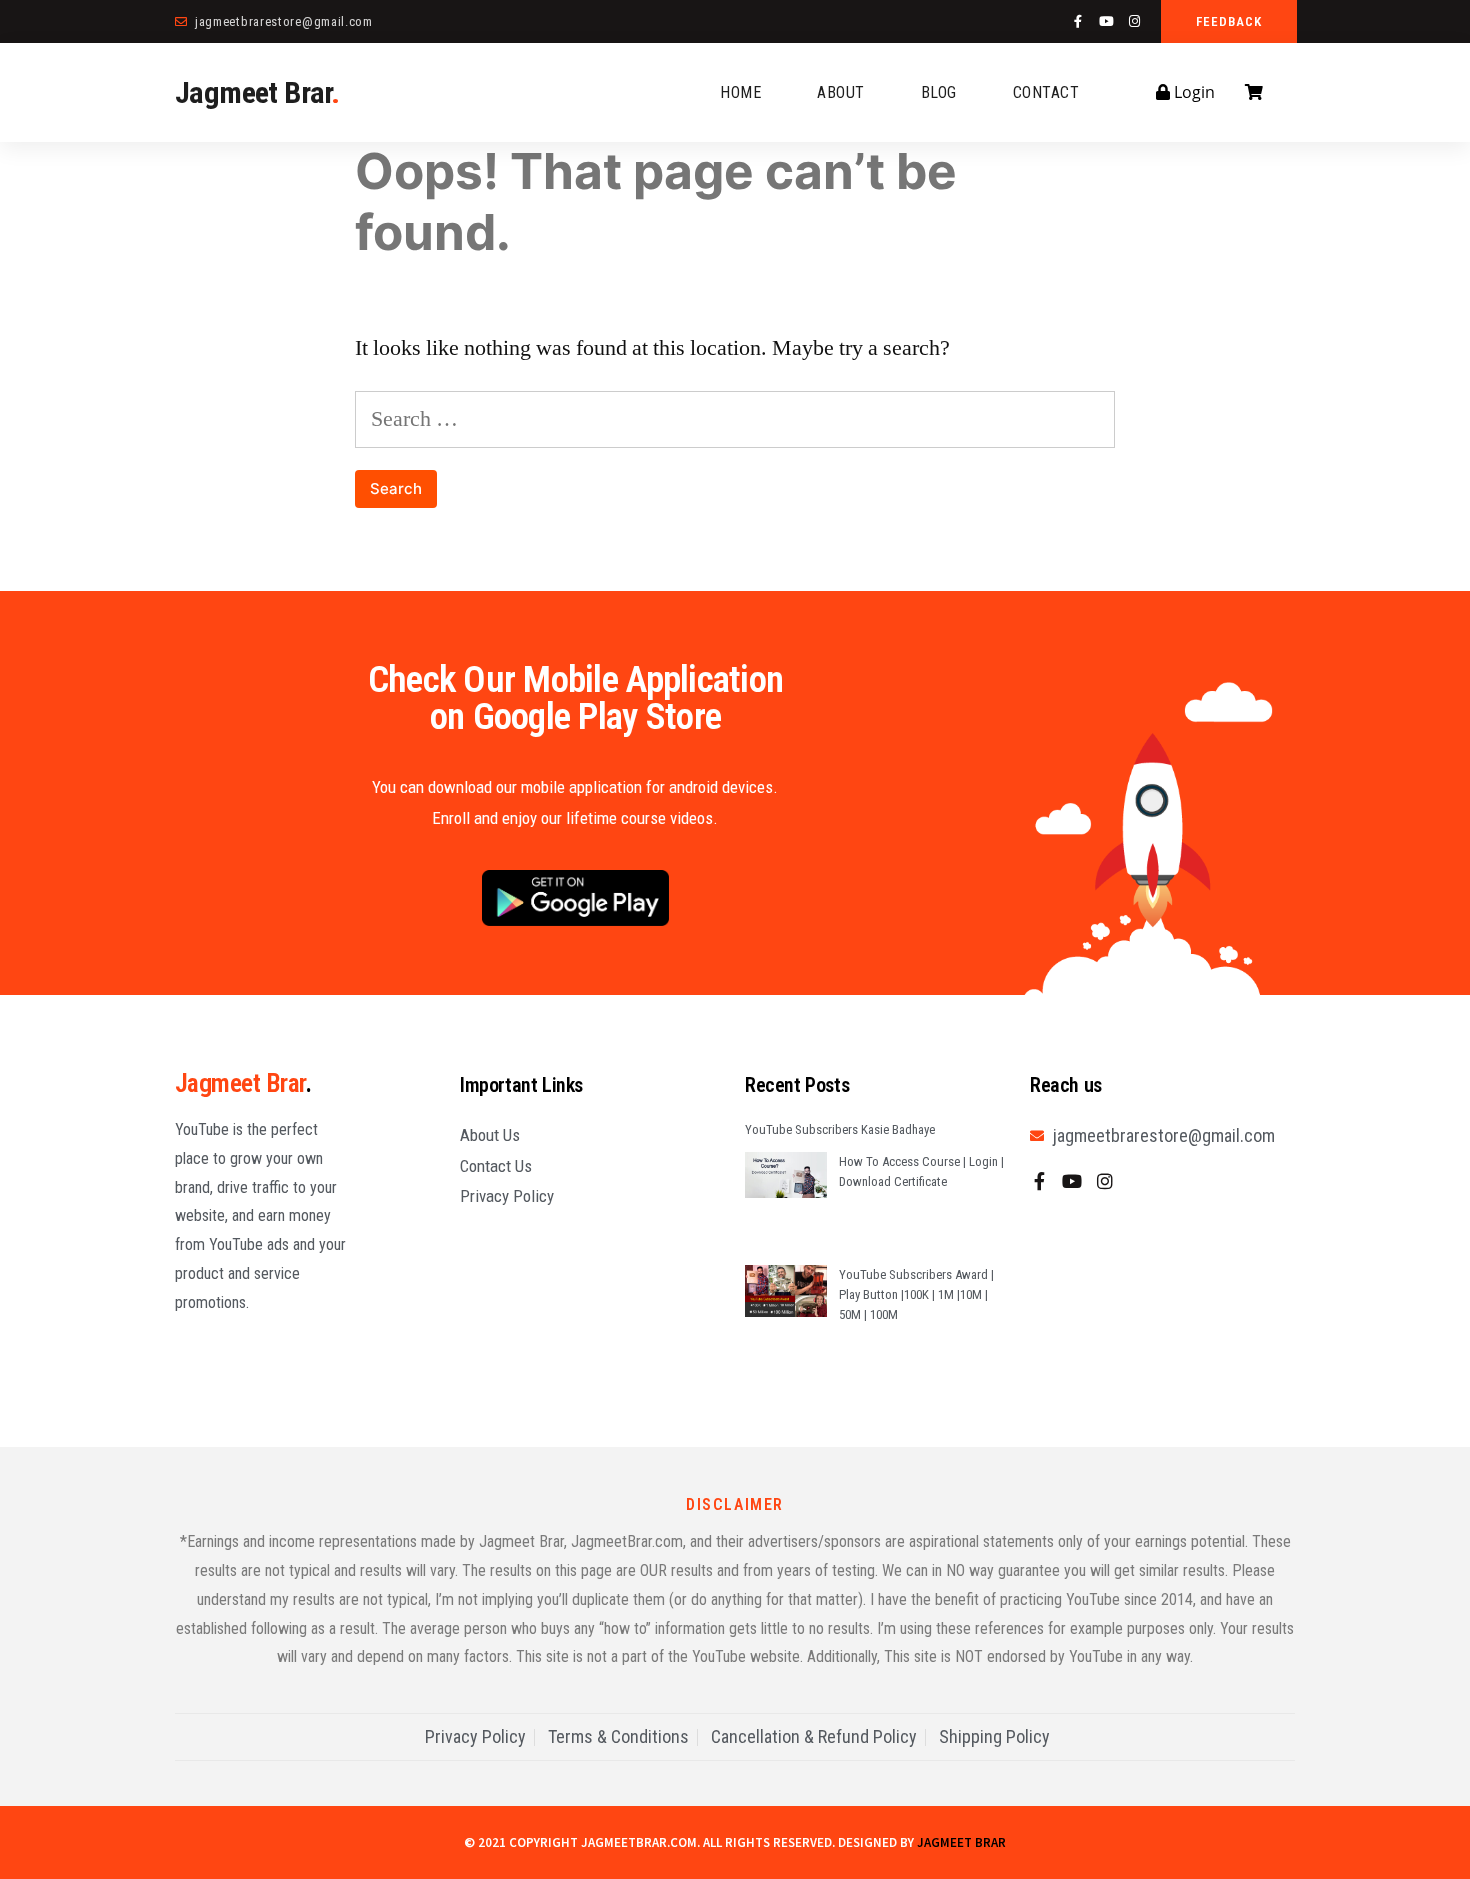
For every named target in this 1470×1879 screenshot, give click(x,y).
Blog (939, 92)
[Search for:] (735, 419)
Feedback (1229, 21)
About (841, 92)
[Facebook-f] (1078, 21)
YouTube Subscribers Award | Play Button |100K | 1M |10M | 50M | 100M (916, 1294)
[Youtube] (1106, 21)
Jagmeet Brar (257, 92)
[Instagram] (1134, 21)
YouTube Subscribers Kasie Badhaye (840, 1129)
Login (1192, 92)
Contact (1046, 92)
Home (740, 92)
